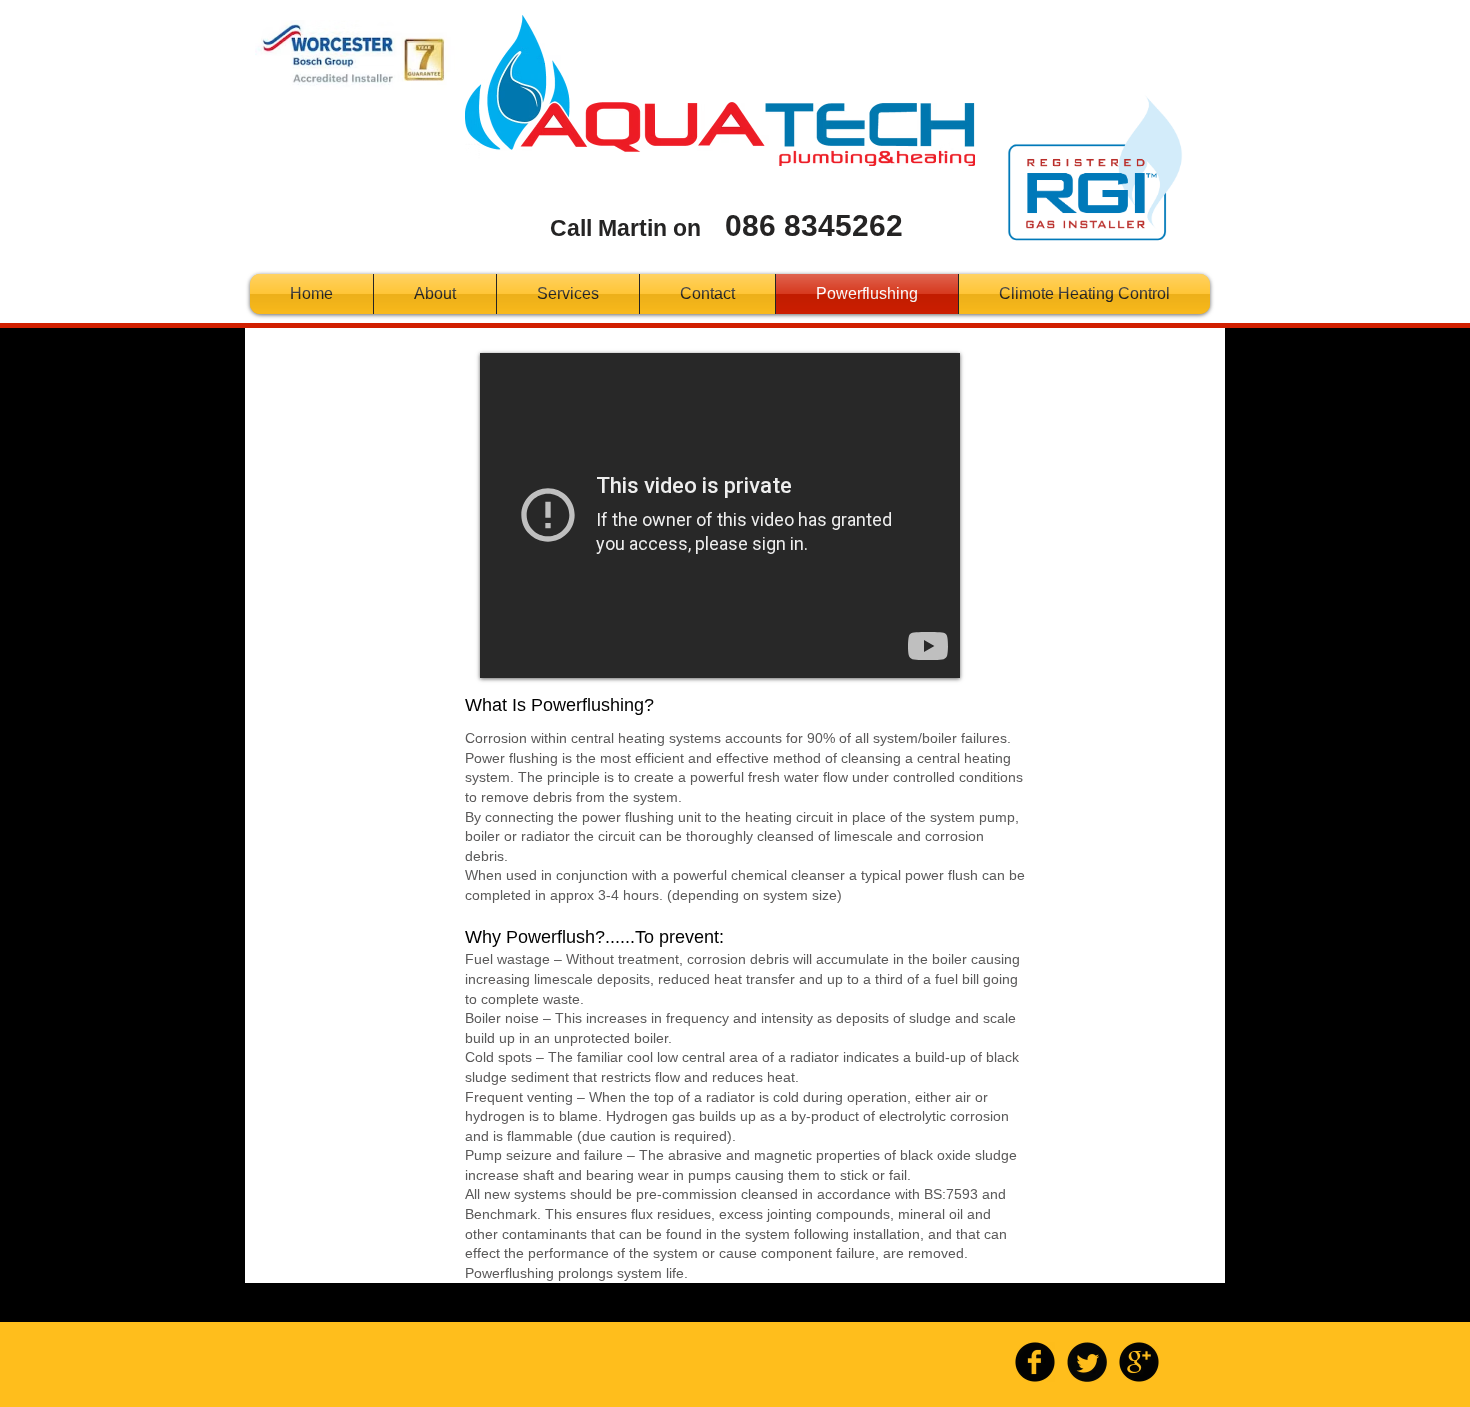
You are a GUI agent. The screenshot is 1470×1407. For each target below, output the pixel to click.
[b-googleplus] (1139, 1362)
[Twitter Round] (1087, 1362)
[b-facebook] (1035, 1362)
